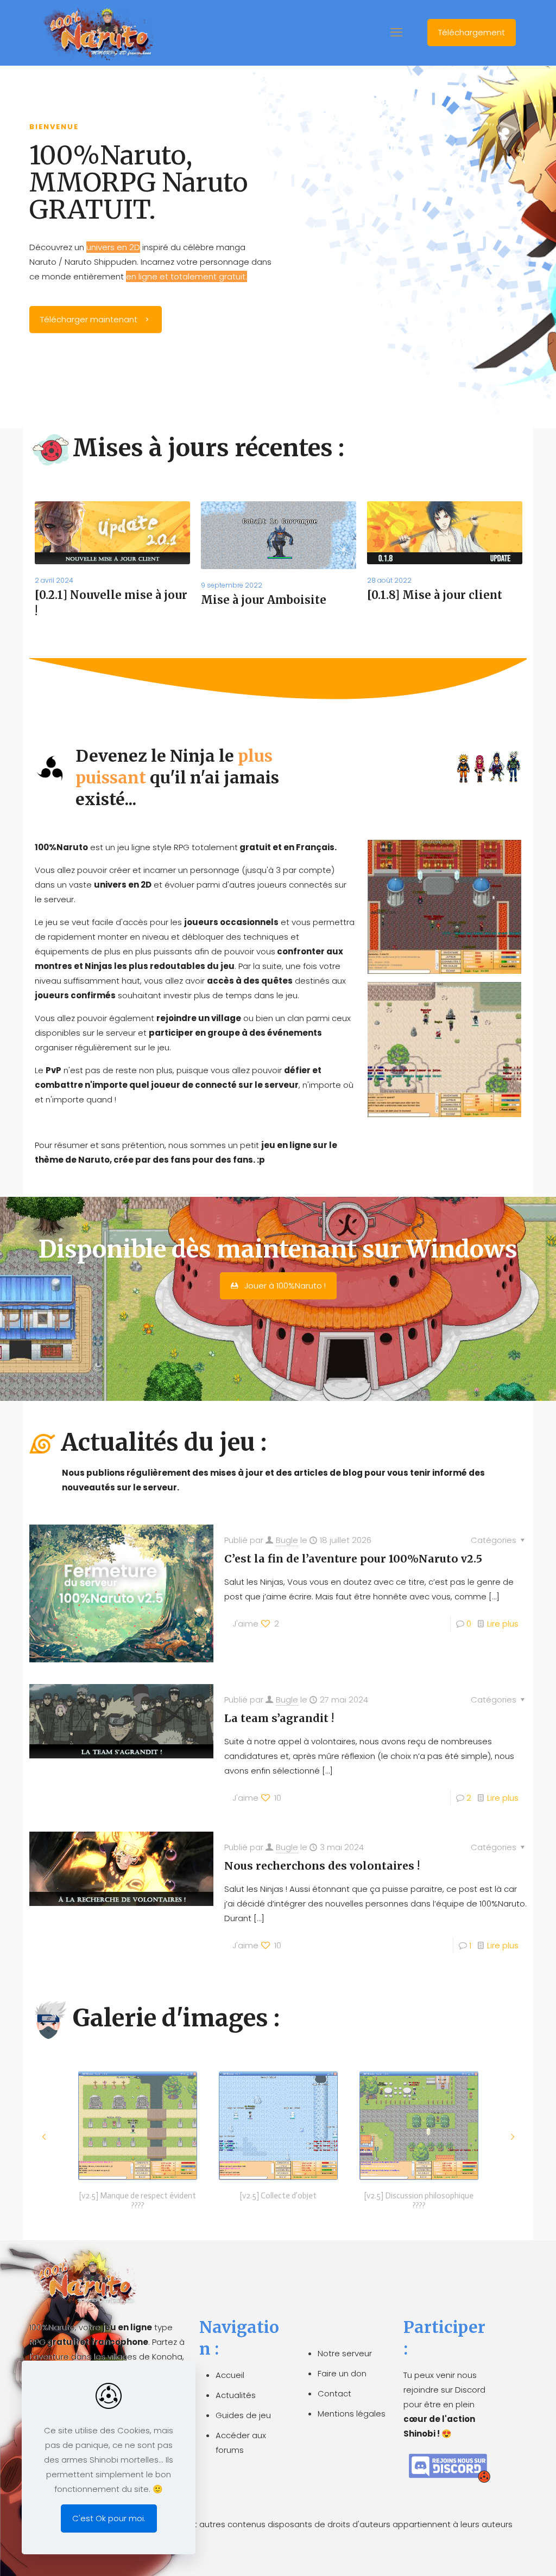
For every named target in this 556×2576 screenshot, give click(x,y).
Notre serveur (345, 2353)
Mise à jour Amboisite (264, 600)
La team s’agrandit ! (279, 1718)
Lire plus (503, 1624)
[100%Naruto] (97, 33)
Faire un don (342, 2373)
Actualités (236, 2395)
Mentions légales (352, 2414)
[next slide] (512, 2137)
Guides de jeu (243, 2415)
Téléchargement (472, 32)
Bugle (287, 1540)
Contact (334, 2393)
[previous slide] (44, 2137)
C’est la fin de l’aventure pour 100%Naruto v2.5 (353, 1559)
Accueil (230, 2375)
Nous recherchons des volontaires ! (322, 1866)
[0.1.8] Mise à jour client (435, 595)
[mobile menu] (396, 33)
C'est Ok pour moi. (109, 2518)
